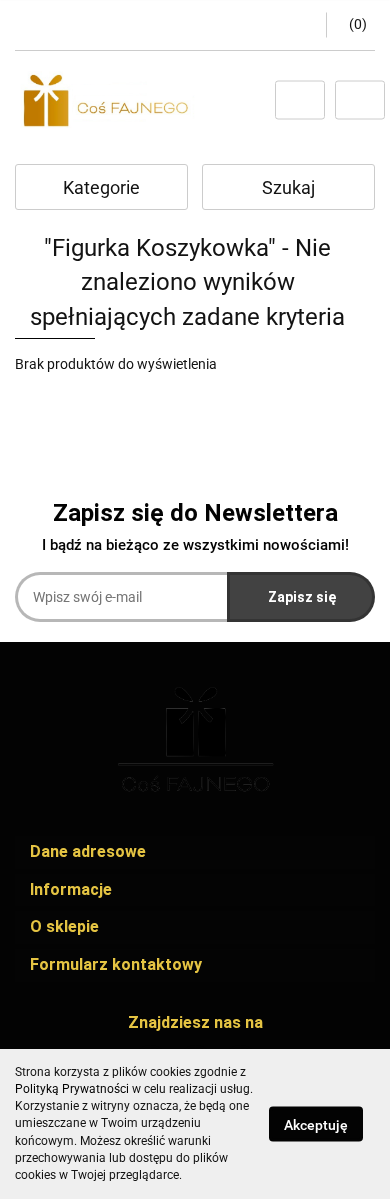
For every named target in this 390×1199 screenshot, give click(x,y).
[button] (350, 25)
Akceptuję (316, 1125)
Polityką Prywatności (72, 1089)
